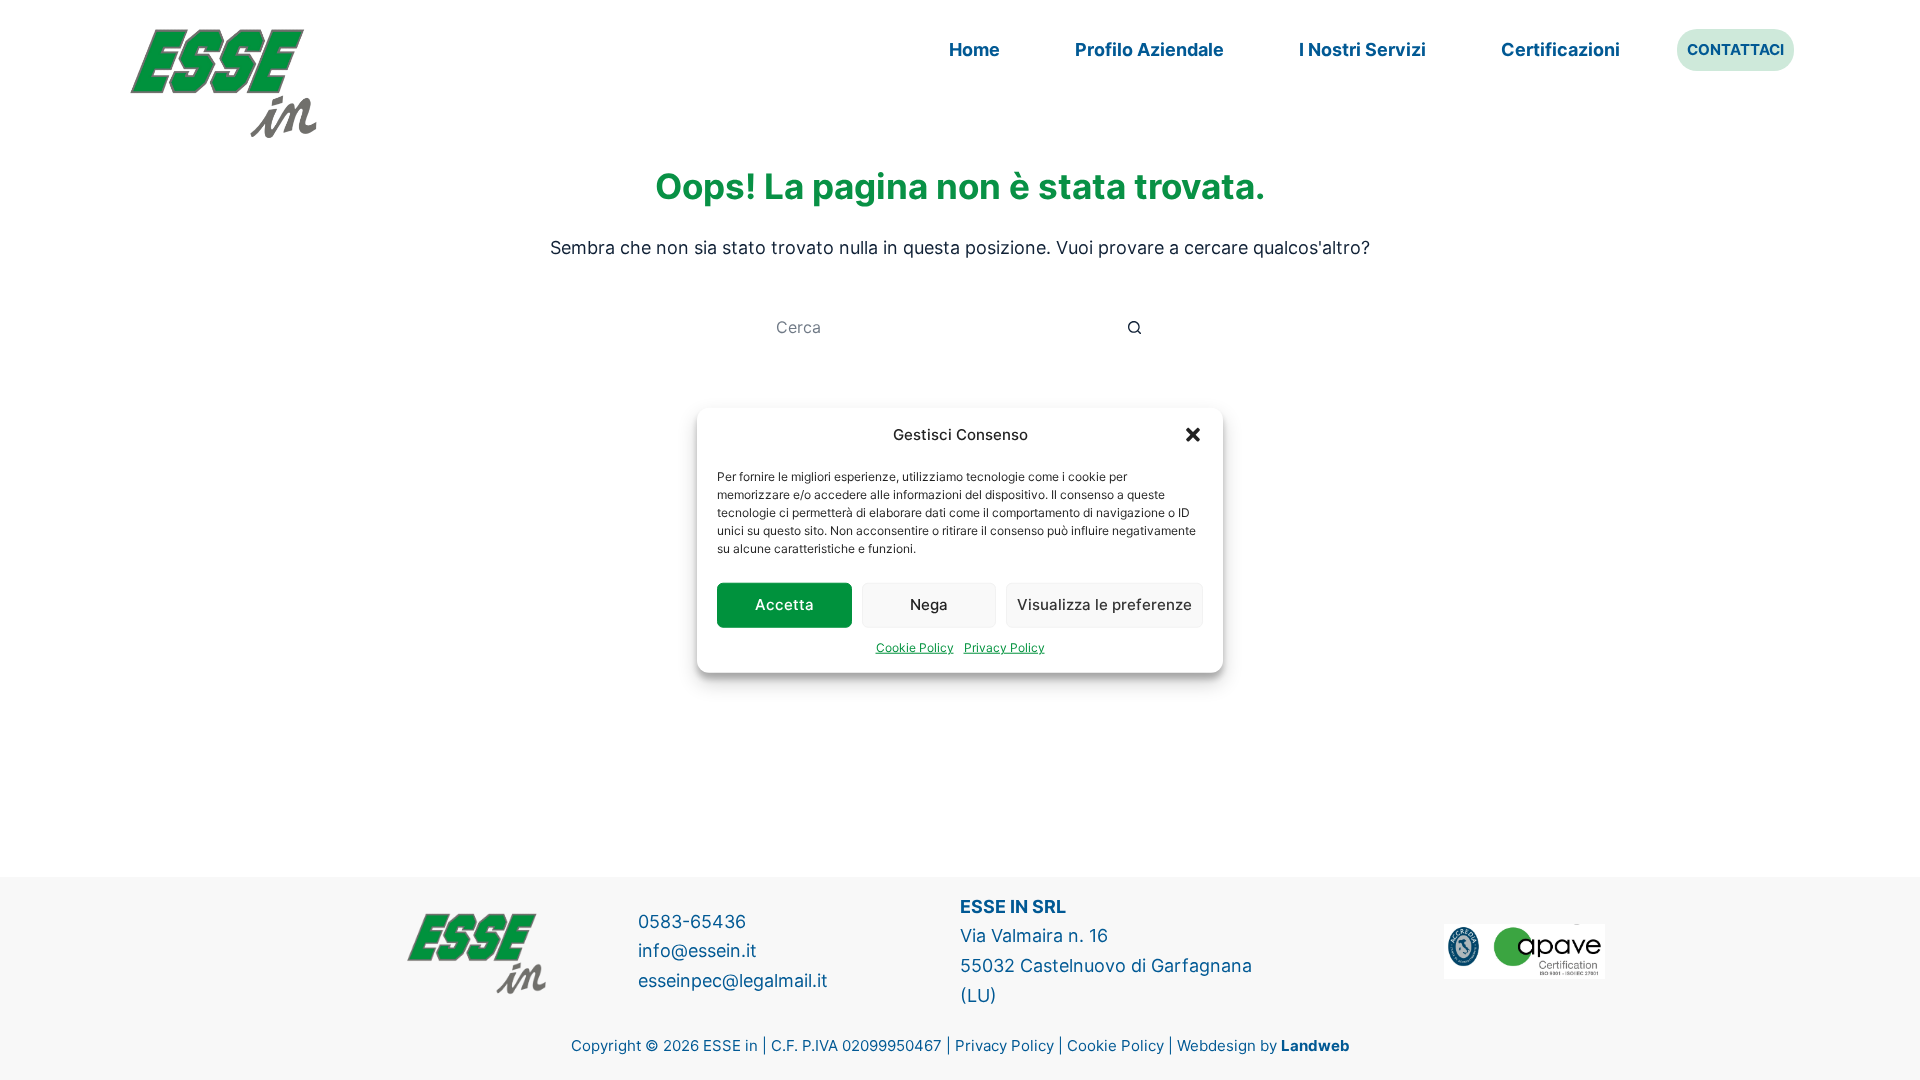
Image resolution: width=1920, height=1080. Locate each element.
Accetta (784, 604)
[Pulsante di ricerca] (1135, 327)
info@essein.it (697, 950)
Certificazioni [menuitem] (1560, 49)
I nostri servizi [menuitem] (1362, 49)
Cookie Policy (915, 646)
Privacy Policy (1004, 646)
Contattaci (1735, 49)
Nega (929, 604)
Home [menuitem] (974, 49)
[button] (1193, 435)
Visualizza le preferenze (1104, 604)
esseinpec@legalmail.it (733, 980)
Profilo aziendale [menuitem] (1149, 49)
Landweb (1315, 1045)
